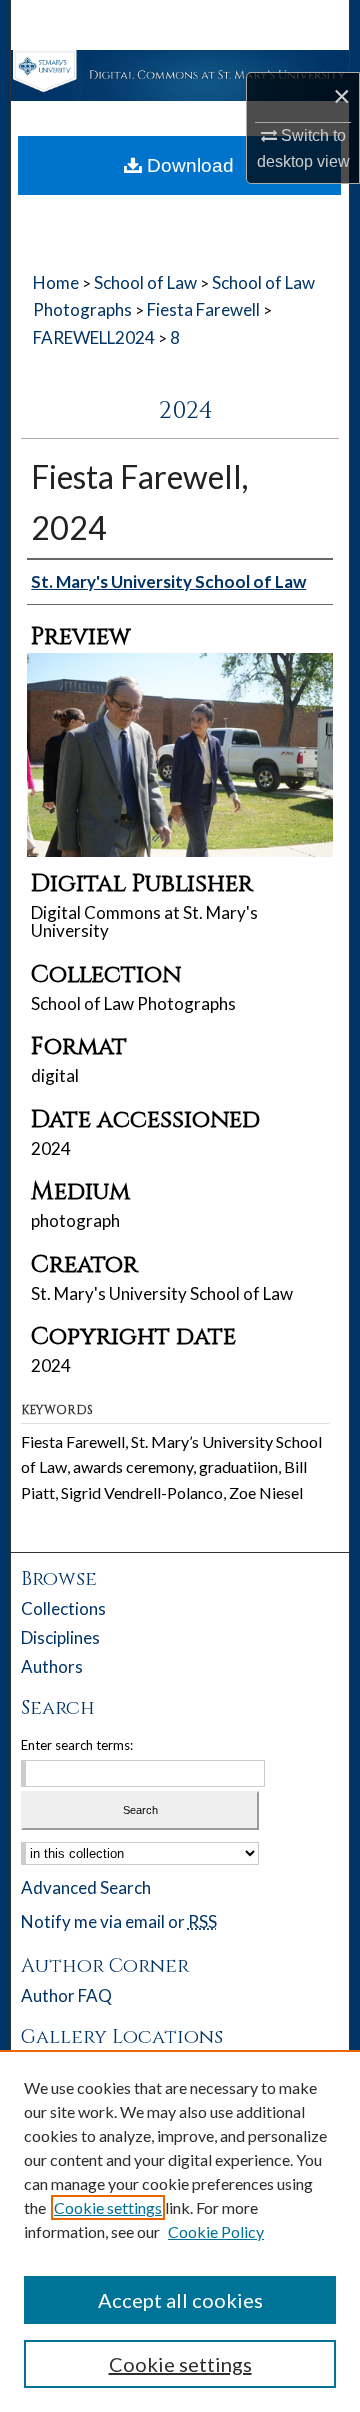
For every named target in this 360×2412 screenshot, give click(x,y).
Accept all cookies (180, 2300)
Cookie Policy (216, 2231)
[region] (180, 2231)
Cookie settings (108, 2207)
